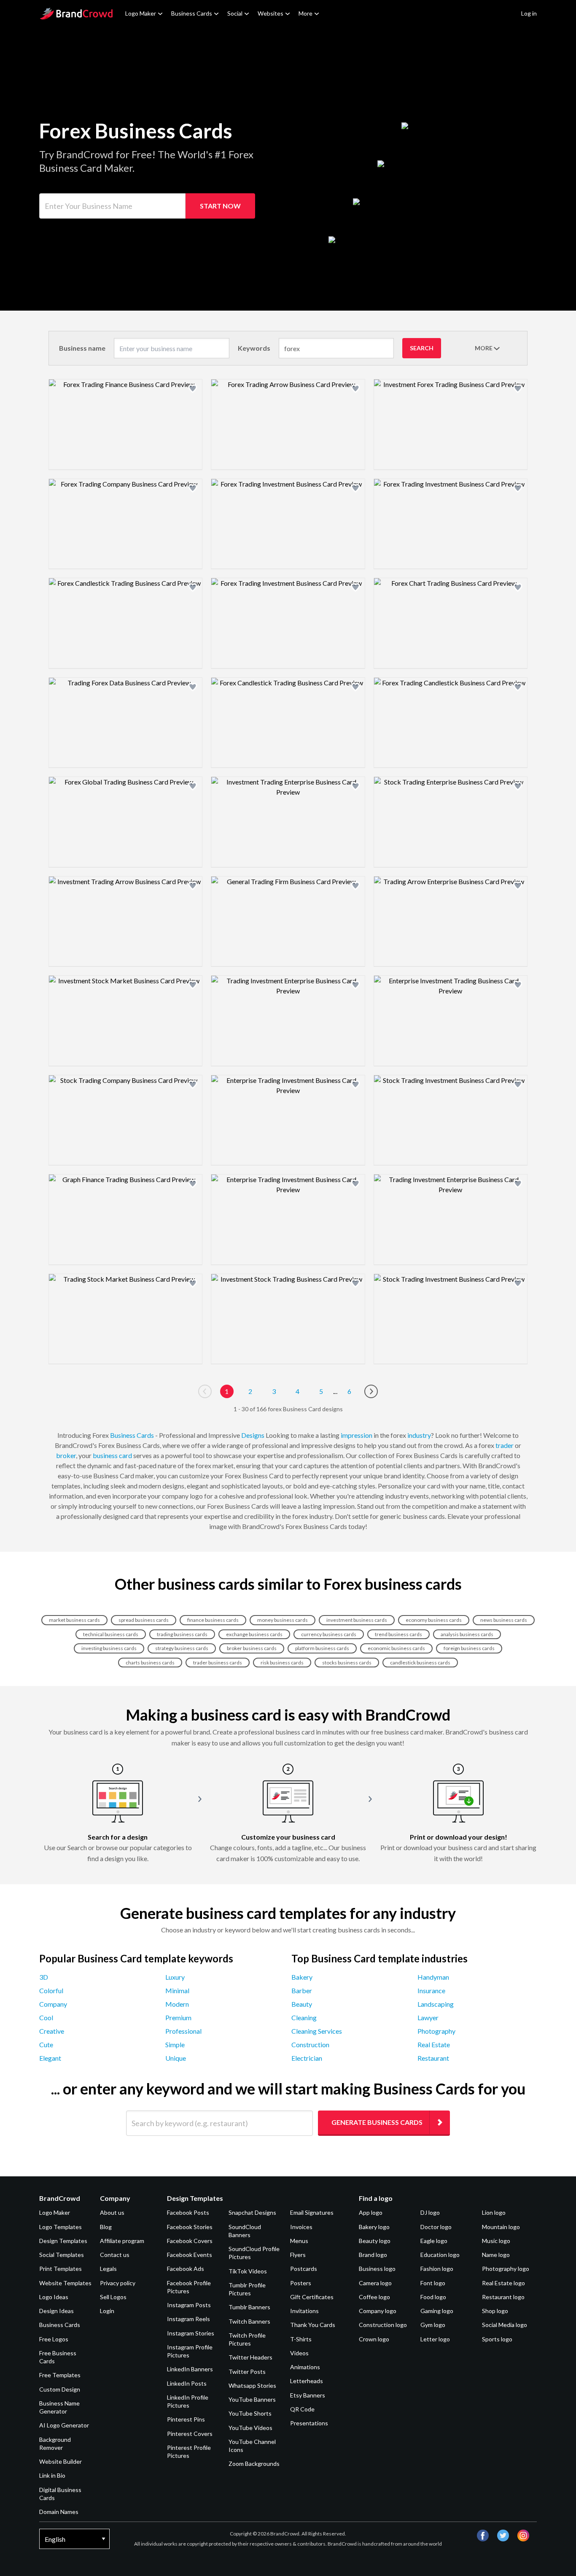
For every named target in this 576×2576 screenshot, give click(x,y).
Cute (46, 2044)
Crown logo (374, 2339)
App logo (371, 2212)
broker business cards (252, 1648)
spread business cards (144, 1620)
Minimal (177, 1990)
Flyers (298, 2255)
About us (112, 2212)
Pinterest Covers (190, 2434)
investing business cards (109, 1648)
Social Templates (62, 2255)
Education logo (440, 2255)
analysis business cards (467, 1634)
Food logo (433, 2297)
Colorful (51, 1990)
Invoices (301, 2227)
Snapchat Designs (252, 2212)
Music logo (496, 2241)
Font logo (433, 2283)
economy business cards (434, 1620)
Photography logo (506, 2269)
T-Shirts (301, 2339)
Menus (299, 2241)
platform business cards (322, 1648)
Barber (302, 1990)
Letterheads (307, 2381)
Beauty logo (375, 2241)
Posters (301, 2283)
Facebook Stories (190, 2227)
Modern (177, 2004)
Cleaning (304, 2017)
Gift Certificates (312, 2297)
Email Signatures (312, 2212)
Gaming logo (437, 2311)
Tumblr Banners (249, 2307)
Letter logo (435, 2339)
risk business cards (282, 1663)
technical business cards (111, 1634)
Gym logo (433, 2325)
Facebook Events (190, 2255)
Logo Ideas (54, 2297)
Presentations (309, 2423)
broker (66, 1455)
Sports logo (497, 2339)
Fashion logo (437, 2269)
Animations (305, 2367)
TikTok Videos (248, 2271)
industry (419, 1435)
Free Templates (60, 2375)
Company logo (378, 2311)
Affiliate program (122, 2241)
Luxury (175, 1977)
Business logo (377, 2269)
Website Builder (61, 2461)
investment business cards (357, 1620)
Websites (271, 13)
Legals (108, 2269)
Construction (310, 2044)
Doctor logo (436, 2227)
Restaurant (433, 2058)
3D (44, 1977)
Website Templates (65, 2283)
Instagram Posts (189, 2305)
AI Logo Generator (64, 2425)
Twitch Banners (249, 2321)
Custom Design (60, 2389)
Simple (175, 2044)
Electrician (307, 2058)
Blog (106, 2227)
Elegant (50, 2058)
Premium (178, 2017)
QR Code (302, 2409)
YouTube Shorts (250, 2413)
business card (112, 1455)
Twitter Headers (250, 2357)
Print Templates (61, 2269)
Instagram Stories (191, 2333)
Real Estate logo (503, 2283)
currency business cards (329, 1634)
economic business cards (396, 1648)
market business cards (74, 1620)
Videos (299, 2353)
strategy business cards (182, 1648)
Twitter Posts (247, 2372)
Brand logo (373, 2255)
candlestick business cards (420, 1663)
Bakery (302, 1977)
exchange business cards (254, 1634)
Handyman (433, 1977)
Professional (183, 2031)
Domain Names (59, 2512)
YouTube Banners (252, 2399)
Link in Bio (52, 2475)
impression (357, 1435)
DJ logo (430, 2212)
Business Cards (192, 13)
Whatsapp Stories (252, 2385)
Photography (436, 2031)
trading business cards (182, 1634)
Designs (253, 1435)
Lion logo (494, 2212)
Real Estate (434, 2044)
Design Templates (63, 2241)
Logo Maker (141, 13)
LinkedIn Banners (190, 2369)
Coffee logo (374, 2297)
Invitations (304, 2311)
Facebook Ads (186, 2269)
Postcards (304, 2269)
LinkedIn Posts (187, 2383)
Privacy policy (118, 2283)
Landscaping (436, 2004)
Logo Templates (61, 2227)
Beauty (302, 2004)
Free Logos (54, 2339)
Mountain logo (501, 2227)
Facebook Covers (190, 2241)
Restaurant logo (503, 2297)
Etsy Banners (308, 2395)
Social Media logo (505, 2325)
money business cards (283, 1620)
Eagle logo (434, 2241)
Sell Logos (113, 2297)
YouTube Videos (250, 2428)
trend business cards (398, 1634)
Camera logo (375, 2283)
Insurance (431, 1990)
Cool (46, 2017)
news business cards (504, 1620)
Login (107, 2311)
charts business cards (150, 1663)
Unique (176, 2058)
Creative (52, 2031)
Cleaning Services (317, 2031)
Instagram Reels (188, 2319)
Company (53, 2004)
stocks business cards (347, 1663)
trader (505, 1445)
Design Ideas (57, 2311)
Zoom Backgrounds (254, 2464)
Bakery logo (374, 2227)
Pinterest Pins (186, 2419)
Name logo (496, 2255)
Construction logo (383, 2325)
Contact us (115, 2255)
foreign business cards (469, 1648)
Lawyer (428, 2017)
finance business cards (213, 1620)
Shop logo (495, 2311)
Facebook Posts (188, 2212)
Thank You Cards (313, 2325)
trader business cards (218, 1663)
